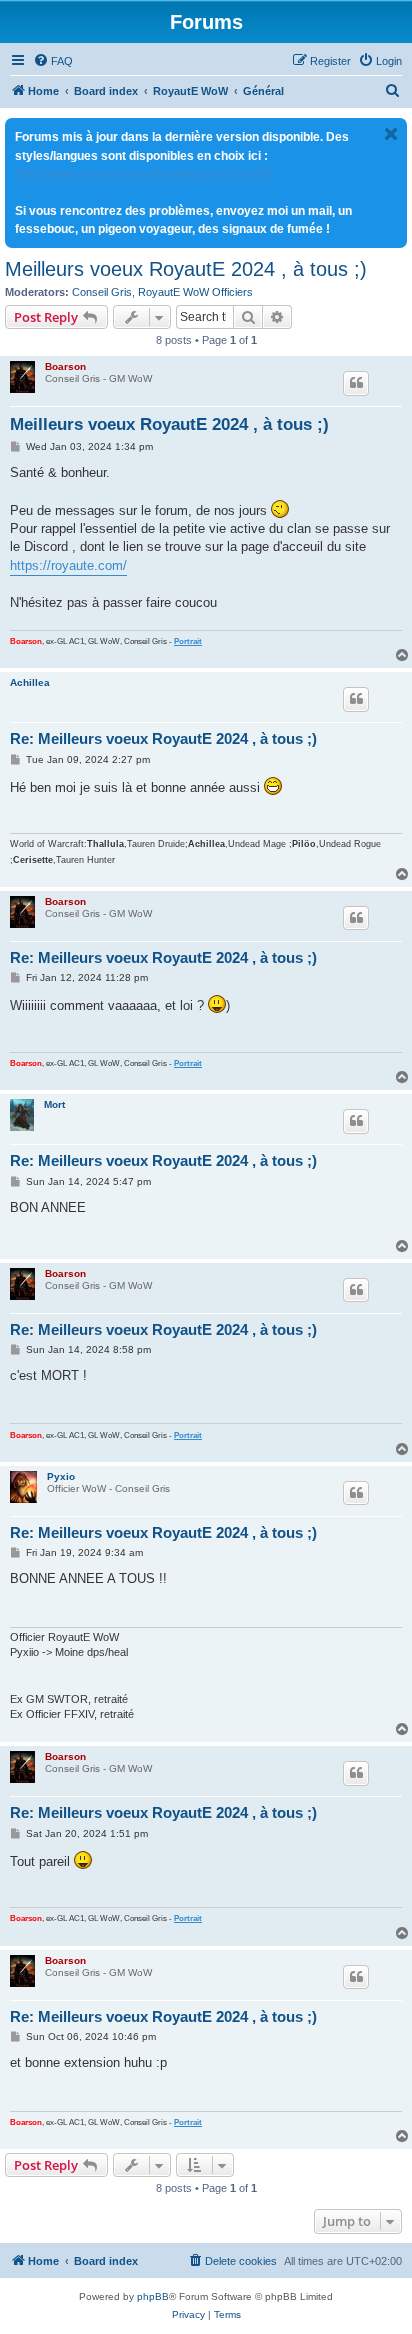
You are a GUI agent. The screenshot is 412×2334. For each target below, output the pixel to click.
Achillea (30, 682)
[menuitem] (53, 61)
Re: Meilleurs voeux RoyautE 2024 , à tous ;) (163, 738)
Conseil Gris (102, 292)
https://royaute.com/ (68, 565)
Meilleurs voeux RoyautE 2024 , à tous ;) (186, 269)
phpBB (153, 2296)
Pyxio (61, 1476)
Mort (54, 1104)
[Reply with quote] (356, 383)
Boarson (65, 366)
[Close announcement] (391, 134)
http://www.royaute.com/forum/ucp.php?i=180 (143, 174)
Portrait (188, 641)
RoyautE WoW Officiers (195, 292)
